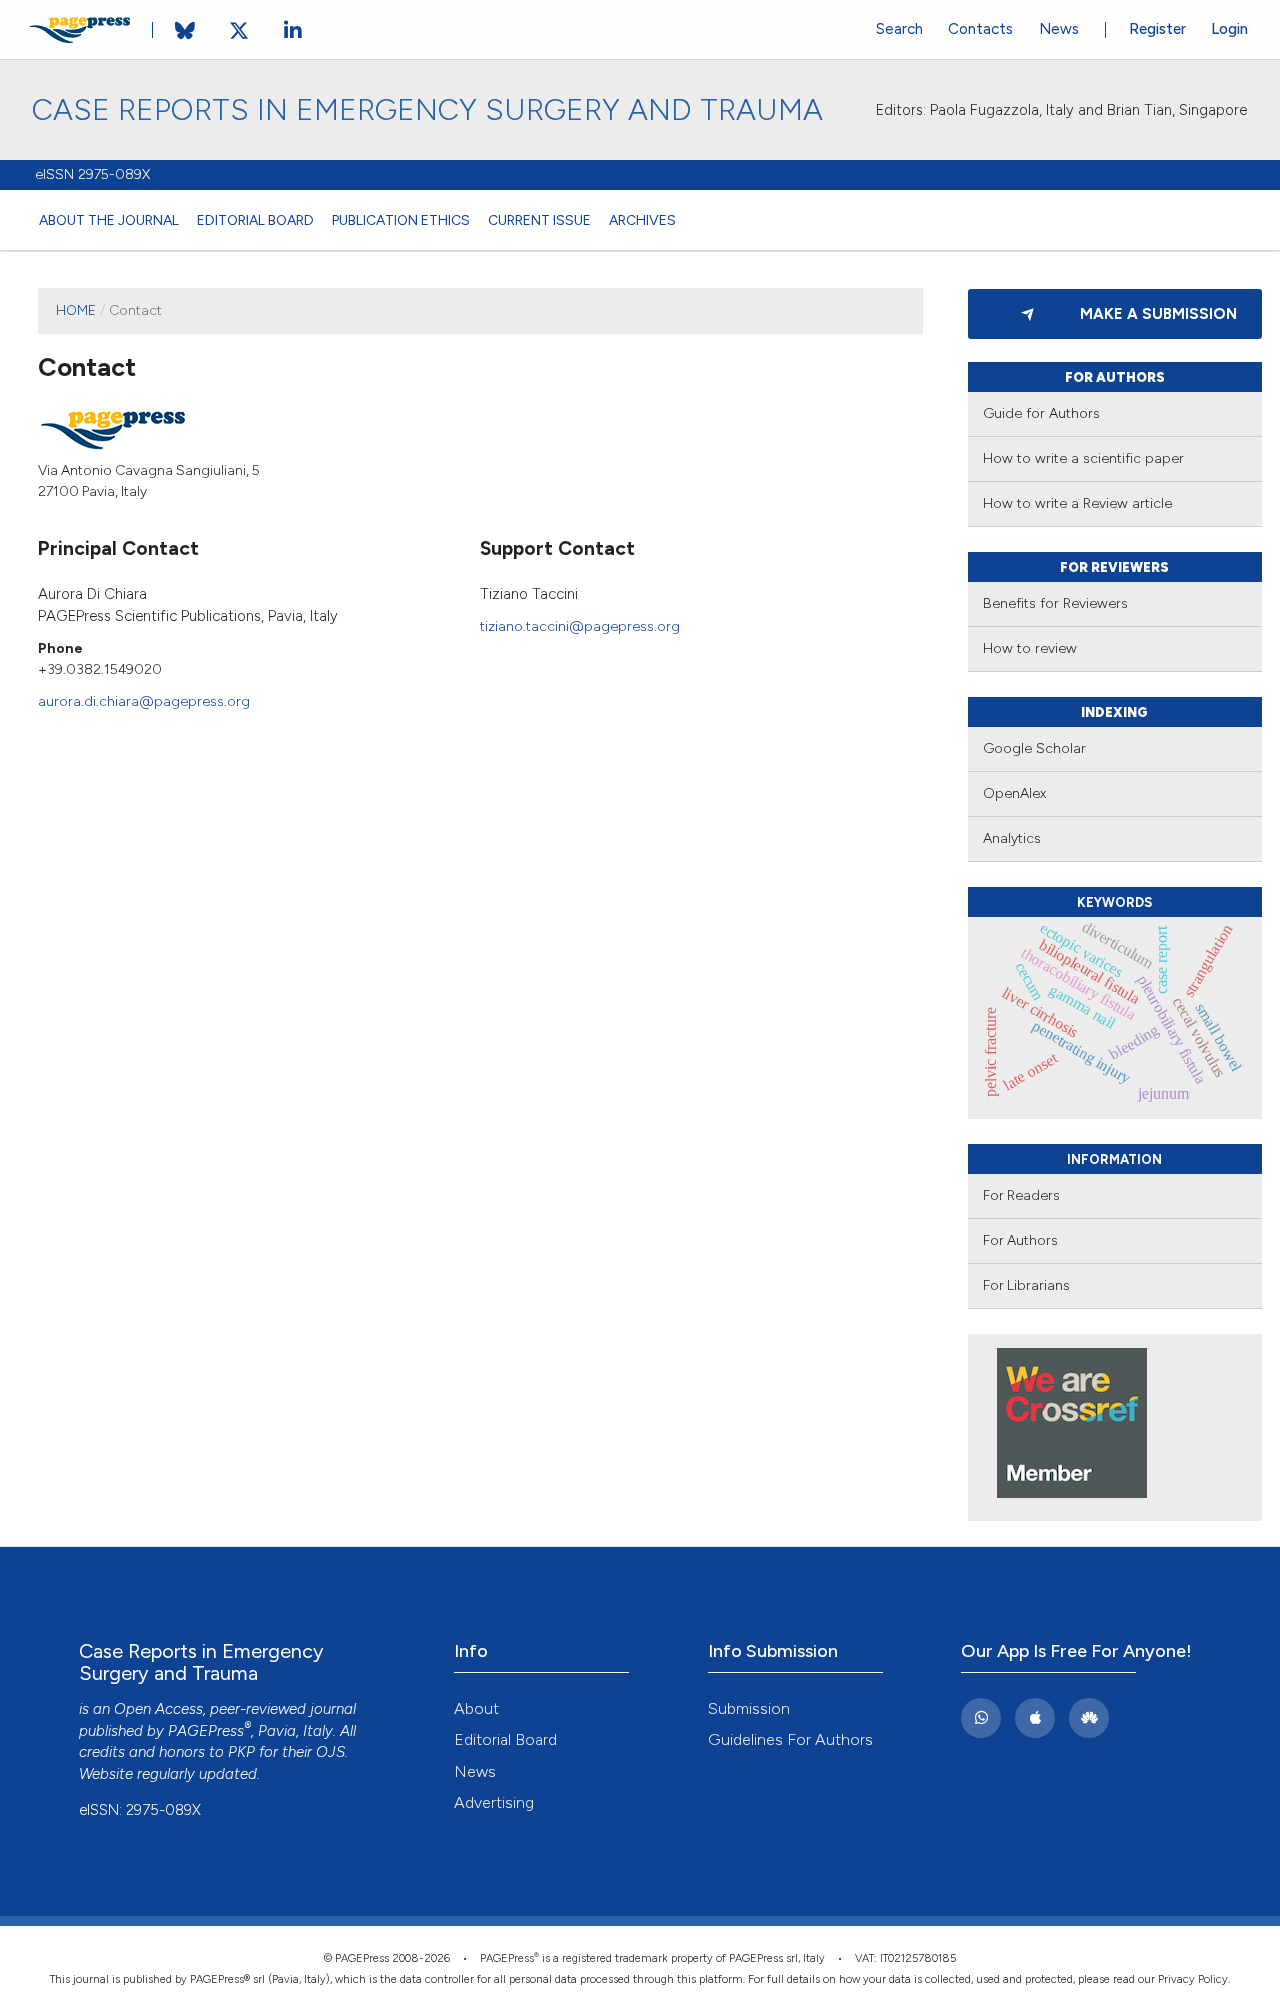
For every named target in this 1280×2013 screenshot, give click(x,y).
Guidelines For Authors (790, 1739)
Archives (642, 220)
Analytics (1012, 838)
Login (1229, 29)
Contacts (980, 29)
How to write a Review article (1077, 503)
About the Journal (109, 220)
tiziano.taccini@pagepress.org (580, 626)
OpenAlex (1014, 793)
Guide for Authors (1041, 413)
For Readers (1021, 1195)
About (476, 1708)
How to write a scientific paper (1083, 458)
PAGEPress (206, 1731)
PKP (241, 1752)
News (1059, 29)
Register (1157, 29)
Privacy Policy (1193, 1979)
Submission (749, 1708)
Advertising (494, 1802)
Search (899, 29)
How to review (1030, 648)
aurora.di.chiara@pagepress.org (144, 701)
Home (76, 310)
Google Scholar (1034, 748)
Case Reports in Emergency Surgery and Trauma (427, 110)
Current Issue (539, 220)
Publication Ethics (401, 220)
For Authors (1020, 1240)
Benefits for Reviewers (1055, 603)
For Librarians (1026, 1285)
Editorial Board (255, 220)
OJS (330, 1752)
